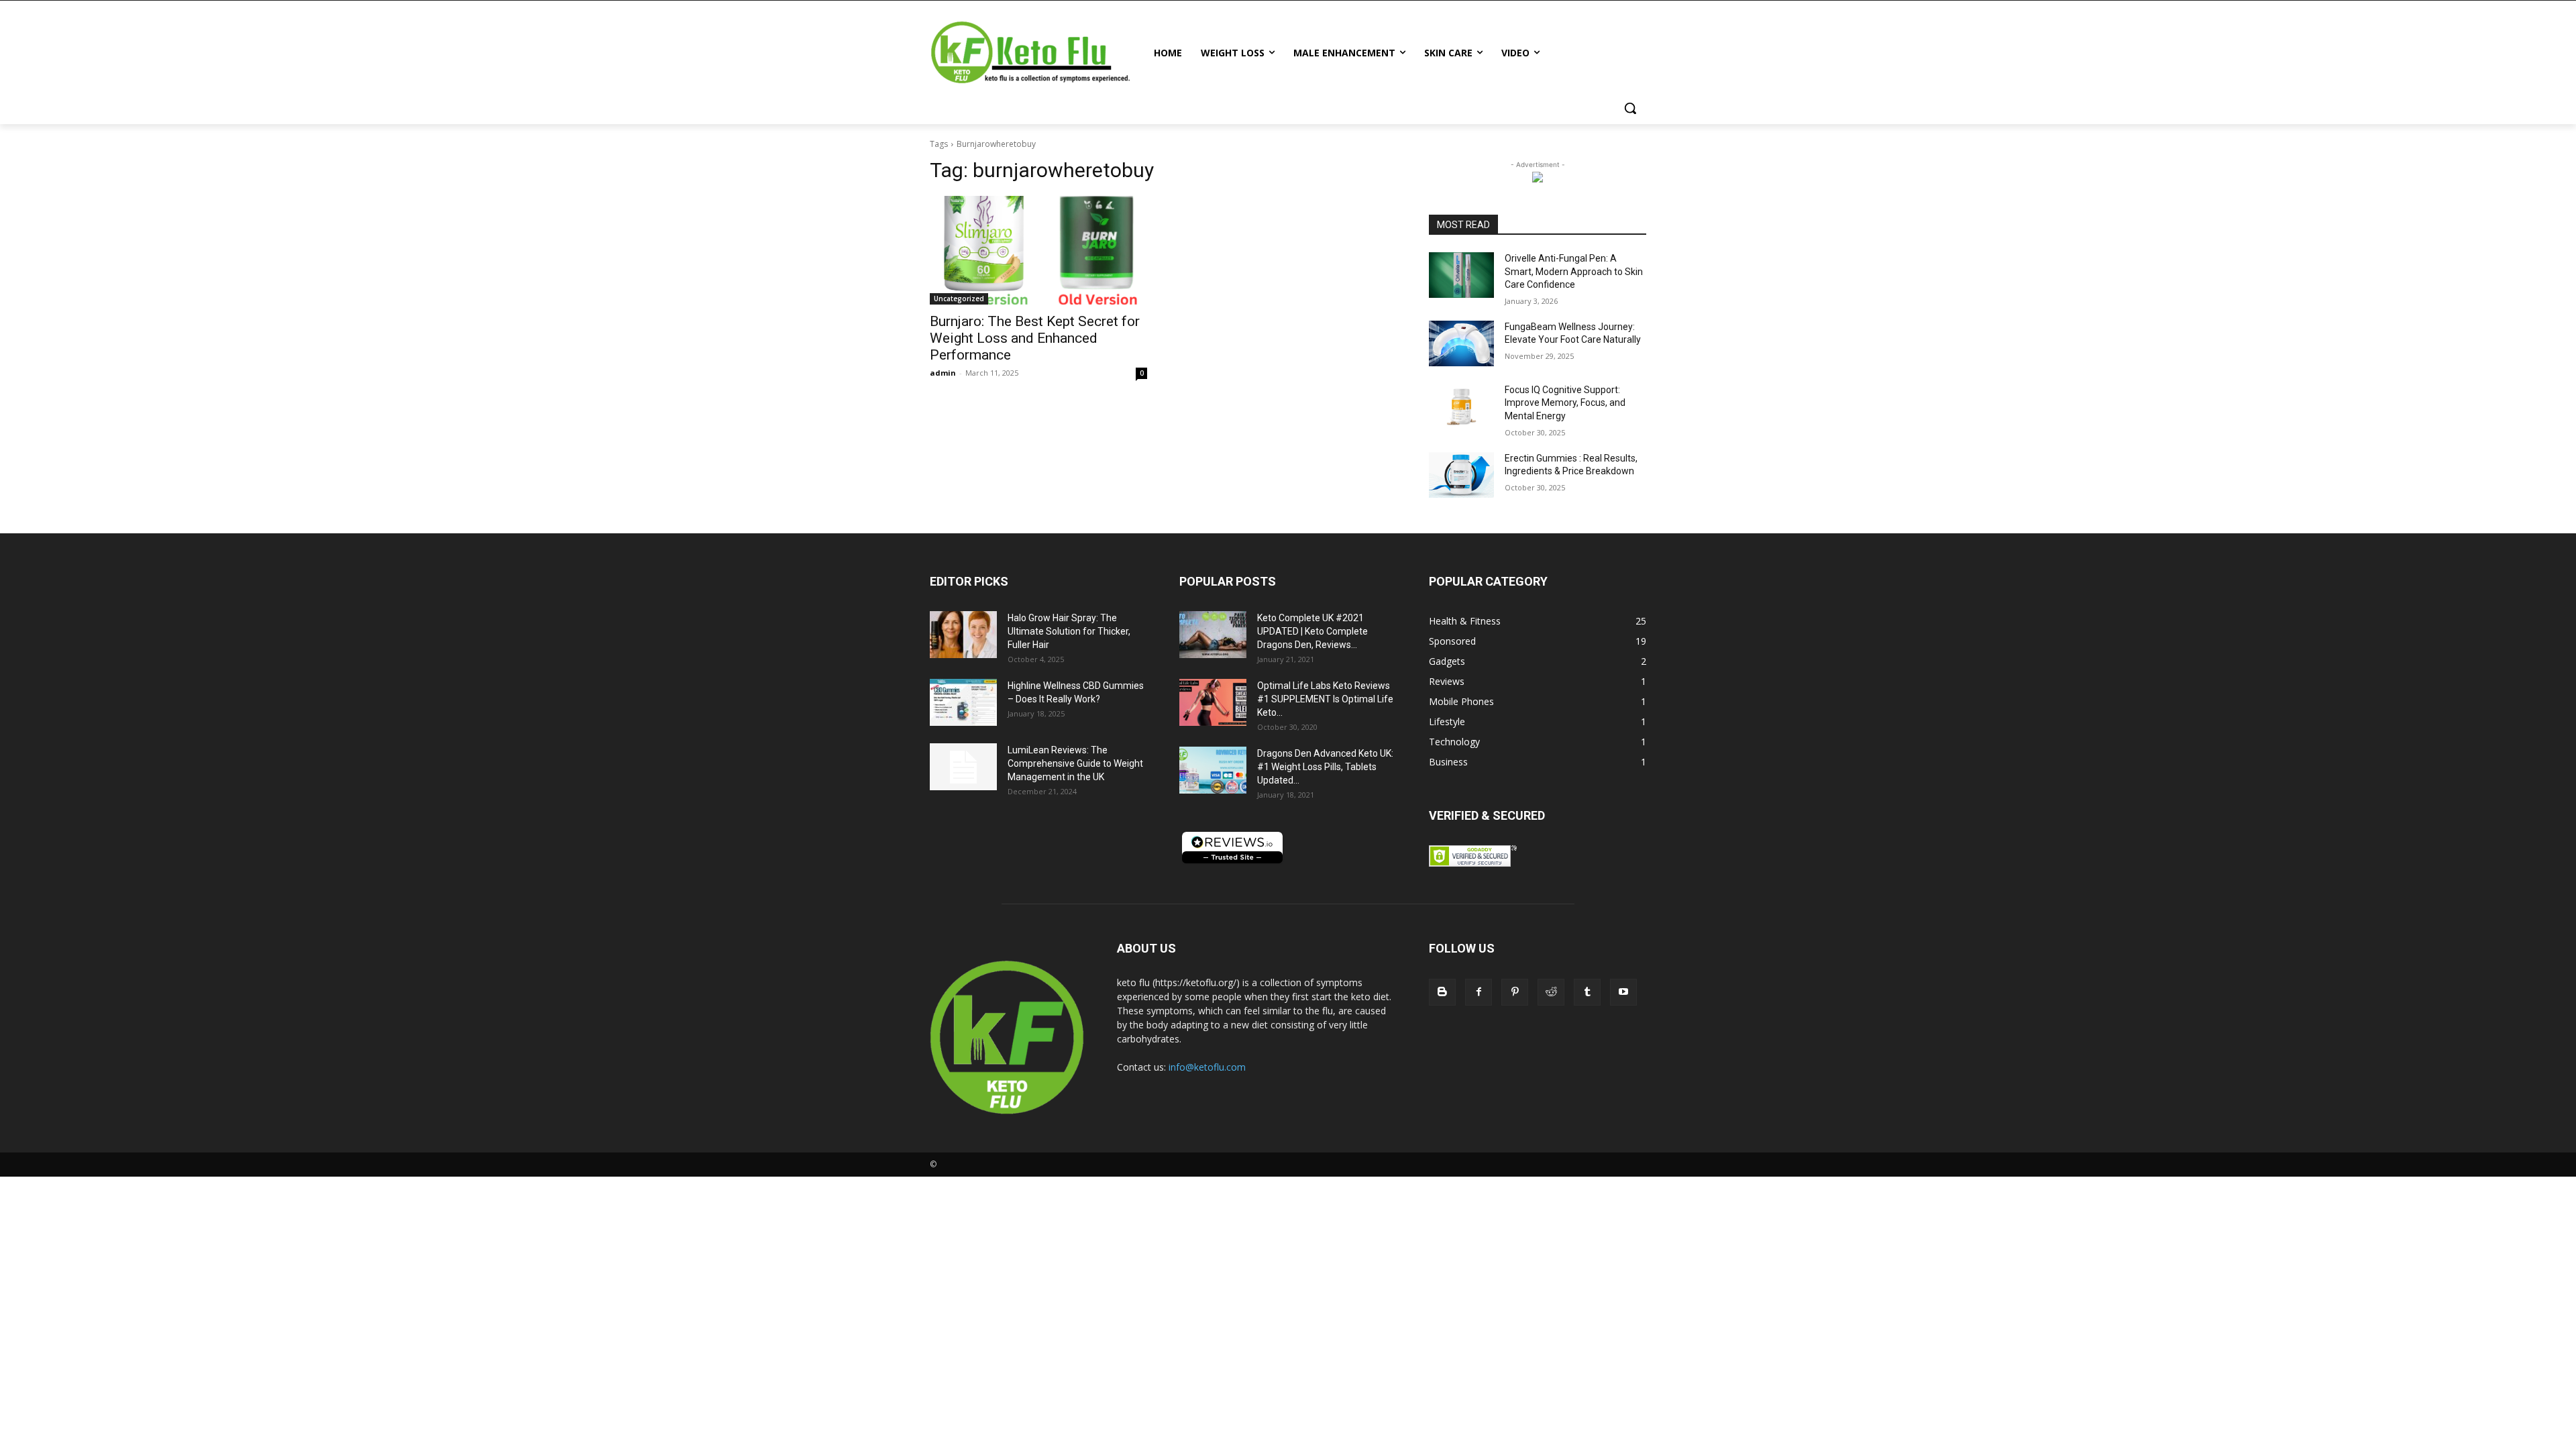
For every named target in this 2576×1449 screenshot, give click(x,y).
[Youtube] (1623, 992)
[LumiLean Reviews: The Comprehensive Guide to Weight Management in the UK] (963, 767)
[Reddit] (1551, 992)
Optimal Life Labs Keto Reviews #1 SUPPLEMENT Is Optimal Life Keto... (1325, 699)
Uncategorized (959, 299)
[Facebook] (1479, 992)
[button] (1630, 108)
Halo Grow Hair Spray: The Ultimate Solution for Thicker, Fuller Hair (1069, 631)
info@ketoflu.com (1207, 1067)
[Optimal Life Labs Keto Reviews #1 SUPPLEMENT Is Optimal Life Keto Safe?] (1213, 702)
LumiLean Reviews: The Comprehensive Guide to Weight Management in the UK (1075, 763)
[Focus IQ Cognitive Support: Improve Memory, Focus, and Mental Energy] (1461, 407)
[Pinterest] (1515, 992)
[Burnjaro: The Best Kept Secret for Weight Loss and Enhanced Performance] (1038, 250)
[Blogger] (1442, 992)
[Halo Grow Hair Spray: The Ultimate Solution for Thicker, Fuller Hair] (963, 635)
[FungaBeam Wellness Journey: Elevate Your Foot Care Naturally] (1461, 343)
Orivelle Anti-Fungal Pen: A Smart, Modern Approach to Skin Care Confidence (1574, 271)
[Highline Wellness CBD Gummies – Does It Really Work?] (963, 702)
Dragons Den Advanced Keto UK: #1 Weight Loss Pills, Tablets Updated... (1325, 767)
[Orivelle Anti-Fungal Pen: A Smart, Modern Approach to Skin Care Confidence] (1461, 275)
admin (943, 373)
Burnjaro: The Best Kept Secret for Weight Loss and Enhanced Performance (1035, 338)
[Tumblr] (1587, 992)
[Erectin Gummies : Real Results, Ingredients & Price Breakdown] (1461, 475)
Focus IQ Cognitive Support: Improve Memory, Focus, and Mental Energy (1565, 403)
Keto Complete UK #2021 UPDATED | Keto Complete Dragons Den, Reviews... (1312, 631)
